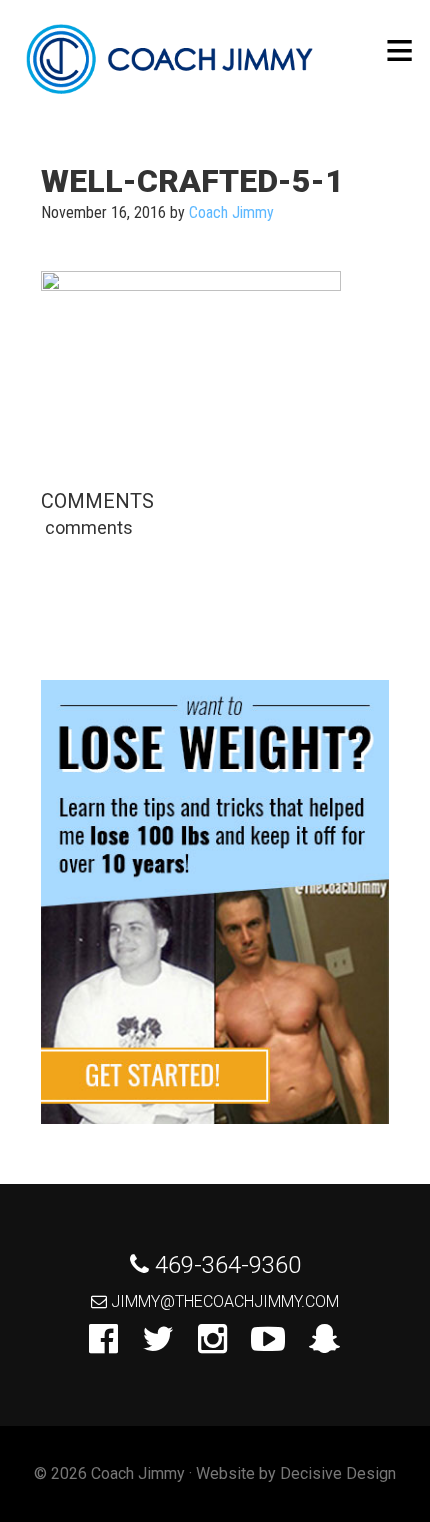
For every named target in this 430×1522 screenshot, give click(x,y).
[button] (399, 50)
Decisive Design (338, 1473)
